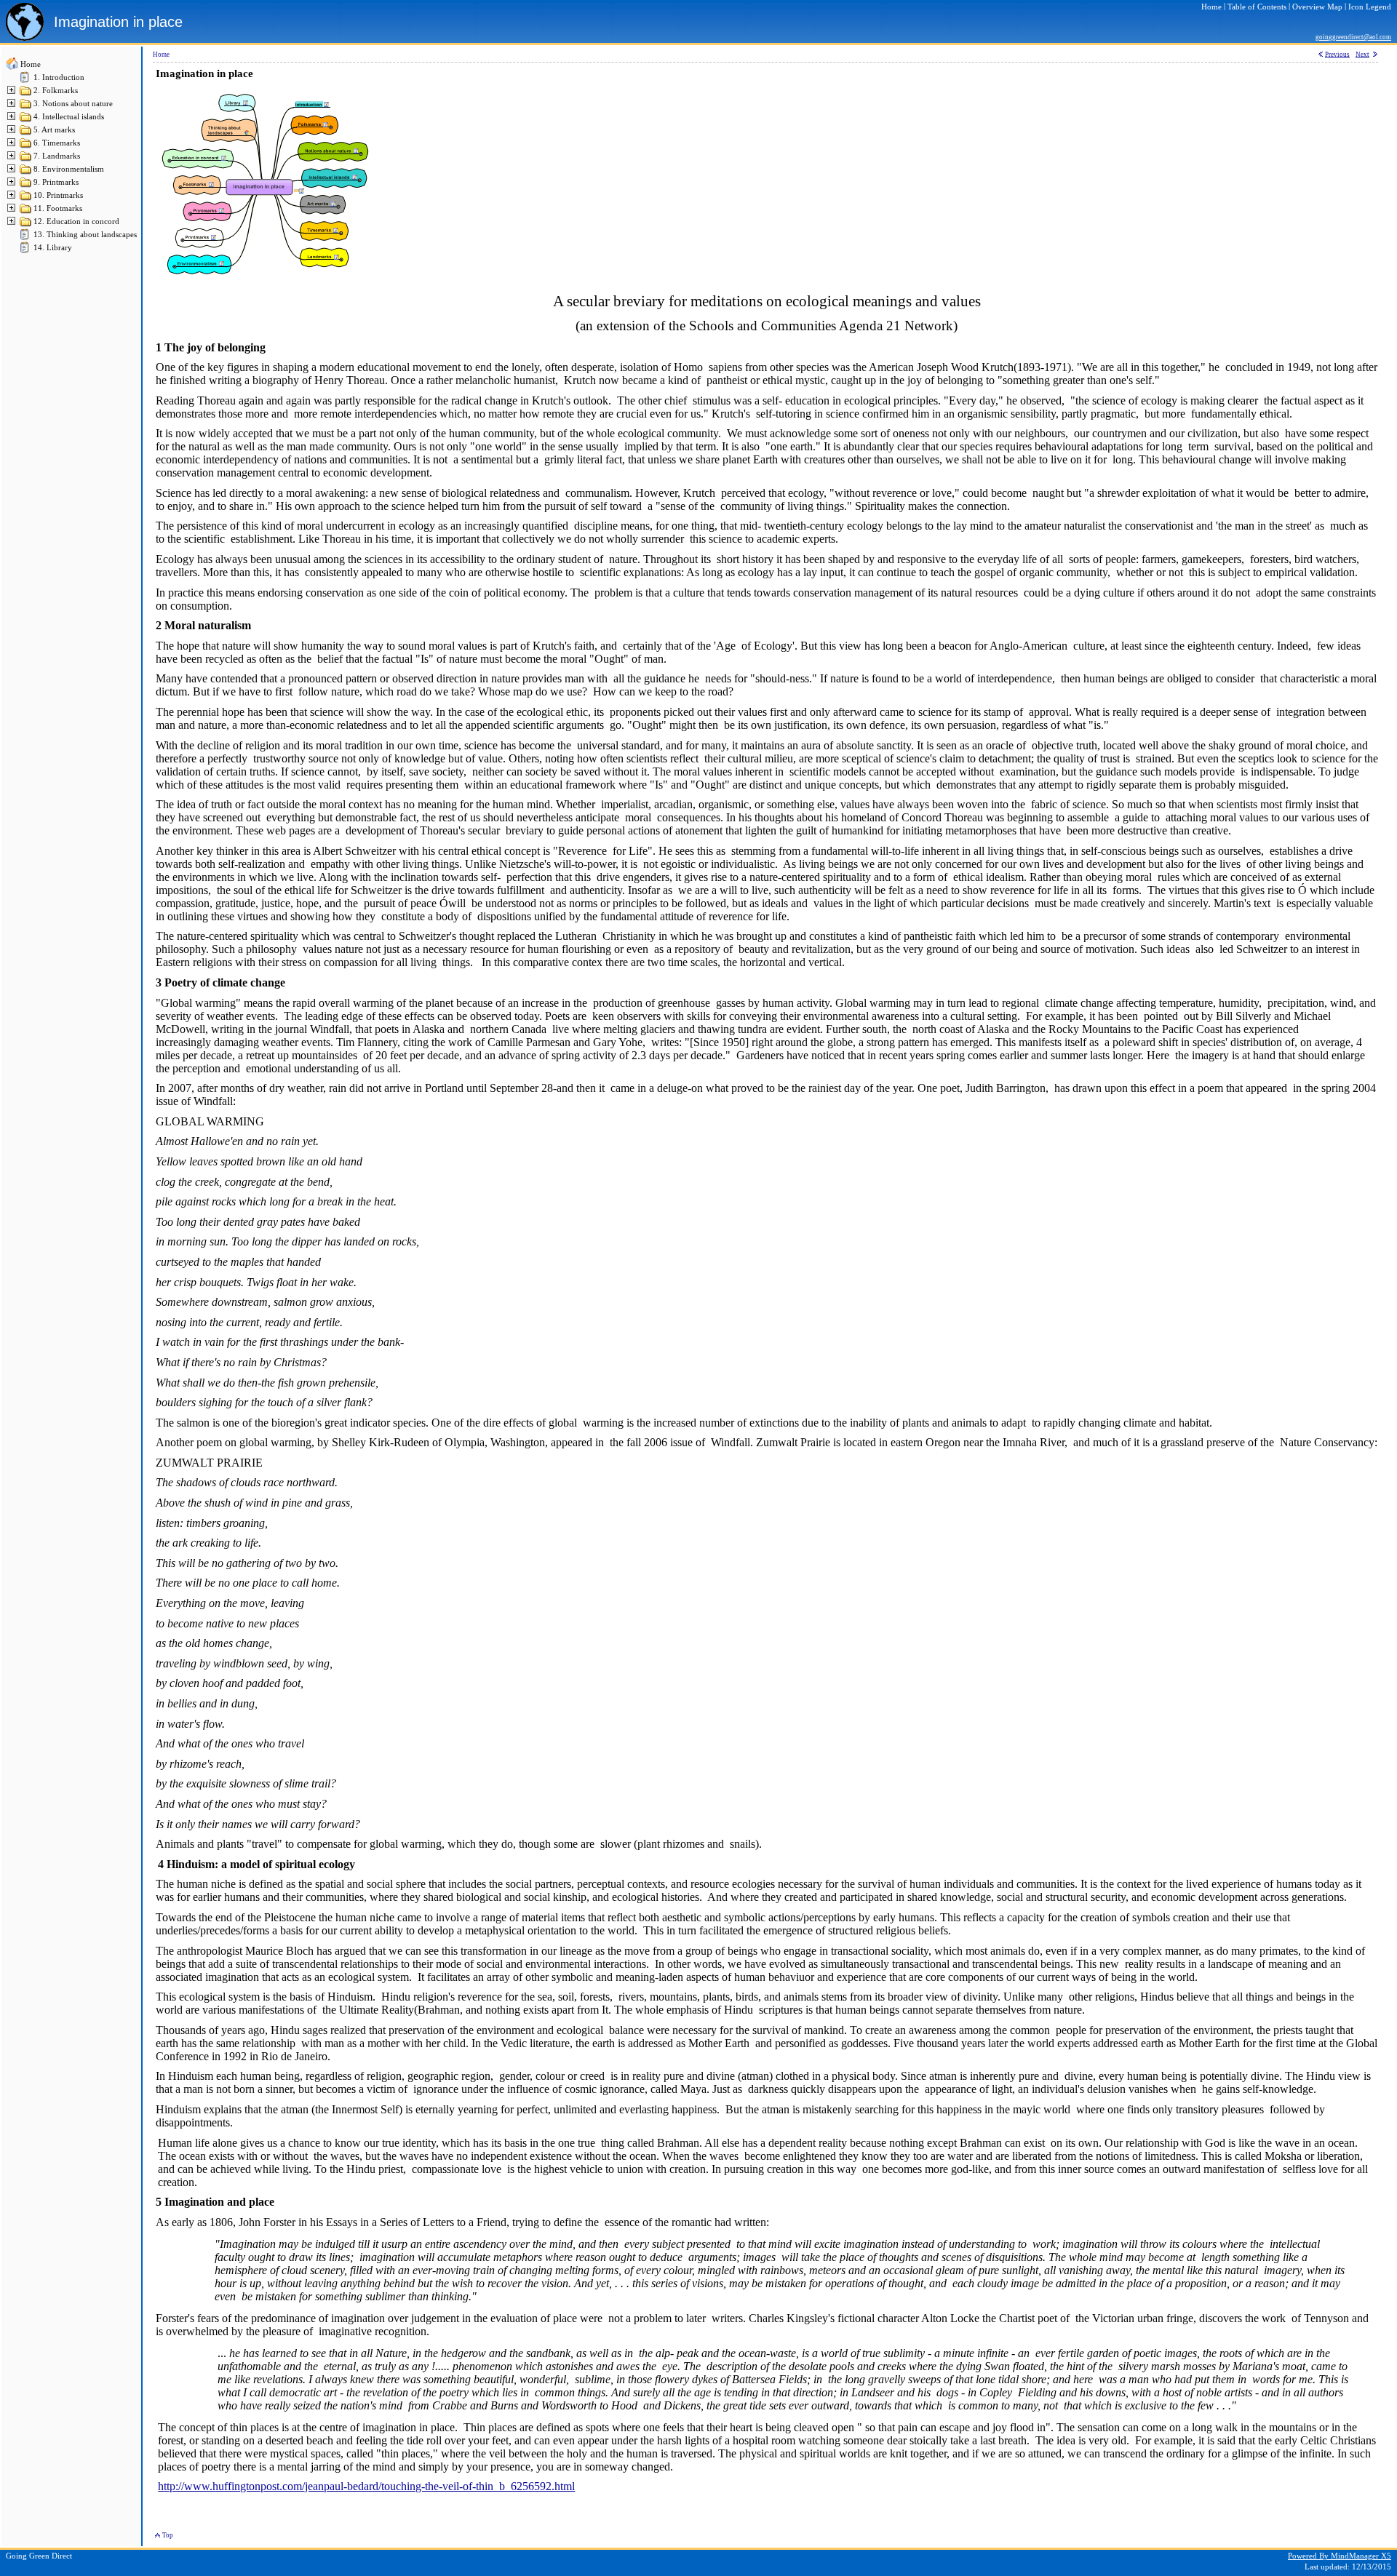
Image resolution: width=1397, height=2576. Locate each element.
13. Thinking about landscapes (85, 235)
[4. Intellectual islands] (26, 120)
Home (31, 64)
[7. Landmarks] (26, 160)
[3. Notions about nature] (26, 107)
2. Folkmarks (56, 91)
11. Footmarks (58, 208)
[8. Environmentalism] (26, 173)
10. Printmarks (58, 195)
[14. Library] (26, 251)
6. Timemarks (57, 143)
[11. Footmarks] (26, 212)
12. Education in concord (76, 222)
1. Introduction (59, 77)
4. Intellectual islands (69, 117)
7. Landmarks (57, 156)
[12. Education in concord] (26, 225)
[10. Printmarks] (26, 199)
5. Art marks (54, 130)
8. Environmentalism (69, 169)
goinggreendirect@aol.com (1353, 37)
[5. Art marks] (26, 133)
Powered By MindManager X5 (1340, 2556)
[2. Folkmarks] (26, 94)
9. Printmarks (56, 182)
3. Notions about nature (73, 104)
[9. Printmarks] (26, 186)
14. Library (53, 248)
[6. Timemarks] (26, 147)
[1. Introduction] (26, 81)
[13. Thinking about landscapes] (26, 238)
